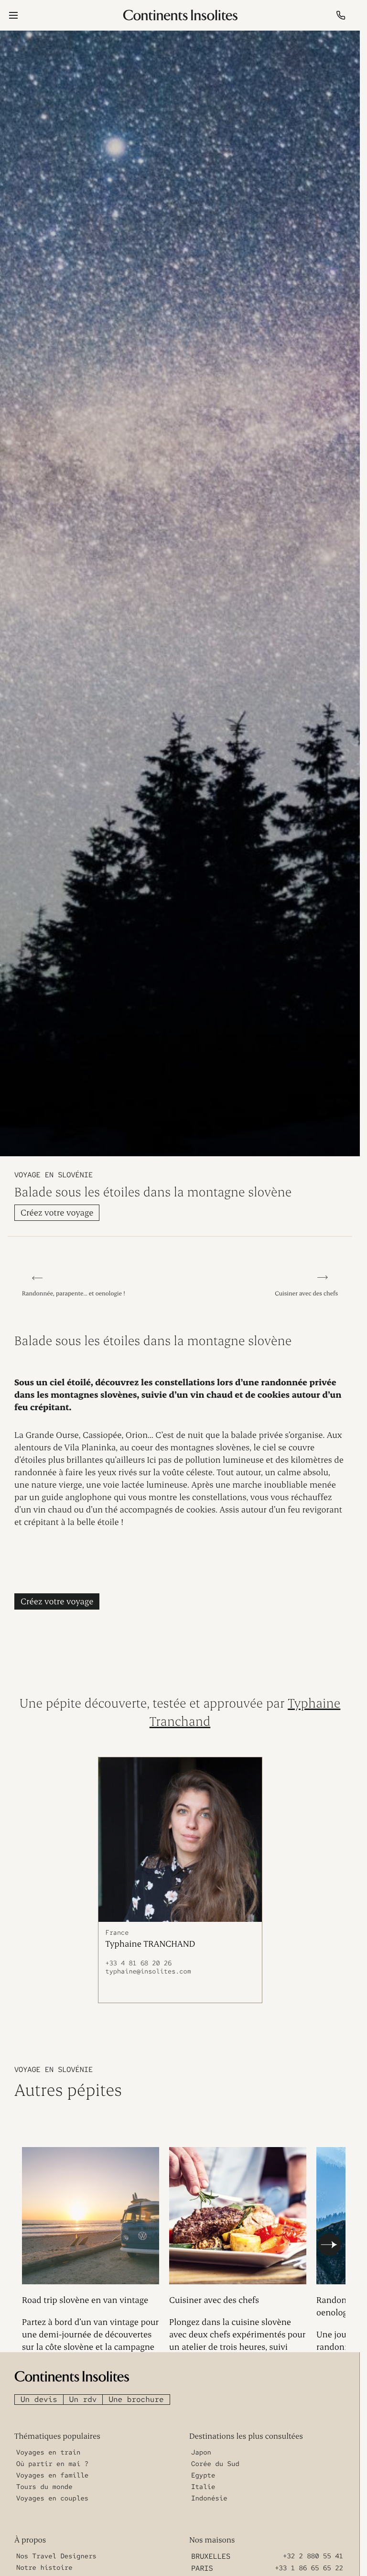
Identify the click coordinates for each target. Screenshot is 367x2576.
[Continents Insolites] (72, 2372)
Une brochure (136, 2395)
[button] (329, 2242)
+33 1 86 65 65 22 (309, 2564)
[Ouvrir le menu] (13, 15)
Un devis (39, 2395)
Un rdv (83, 2395)
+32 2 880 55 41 (313, 2552)
